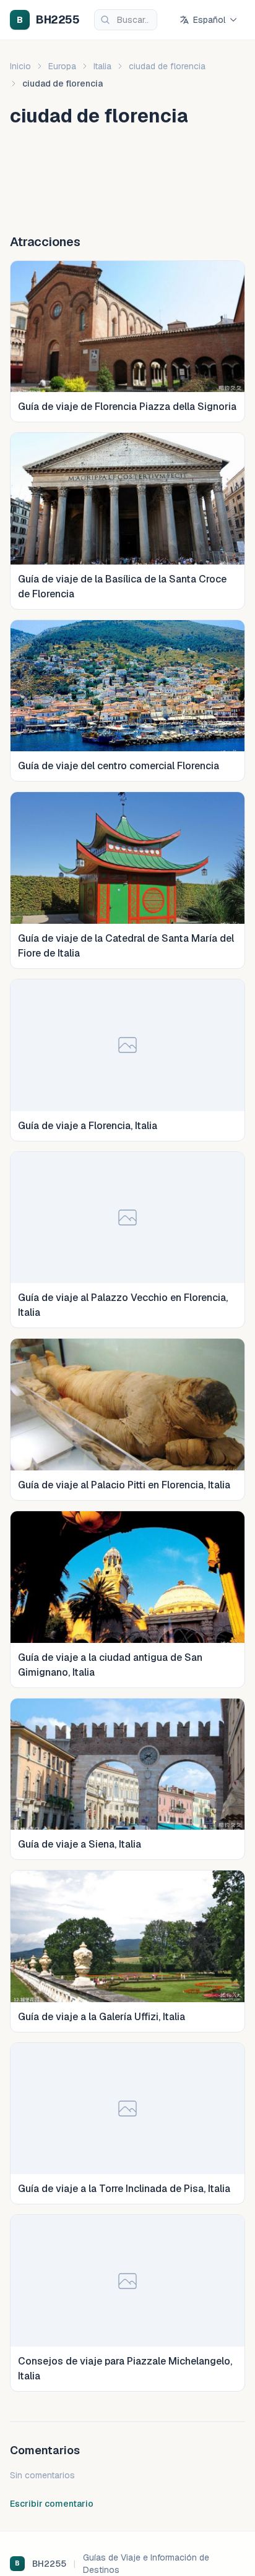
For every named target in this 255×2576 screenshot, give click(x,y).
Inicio (20, 66)
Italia (102, 66)
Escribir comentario (52, 2504)
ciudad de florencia (167, 66)
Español (209, 20)
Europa (62, 66)
